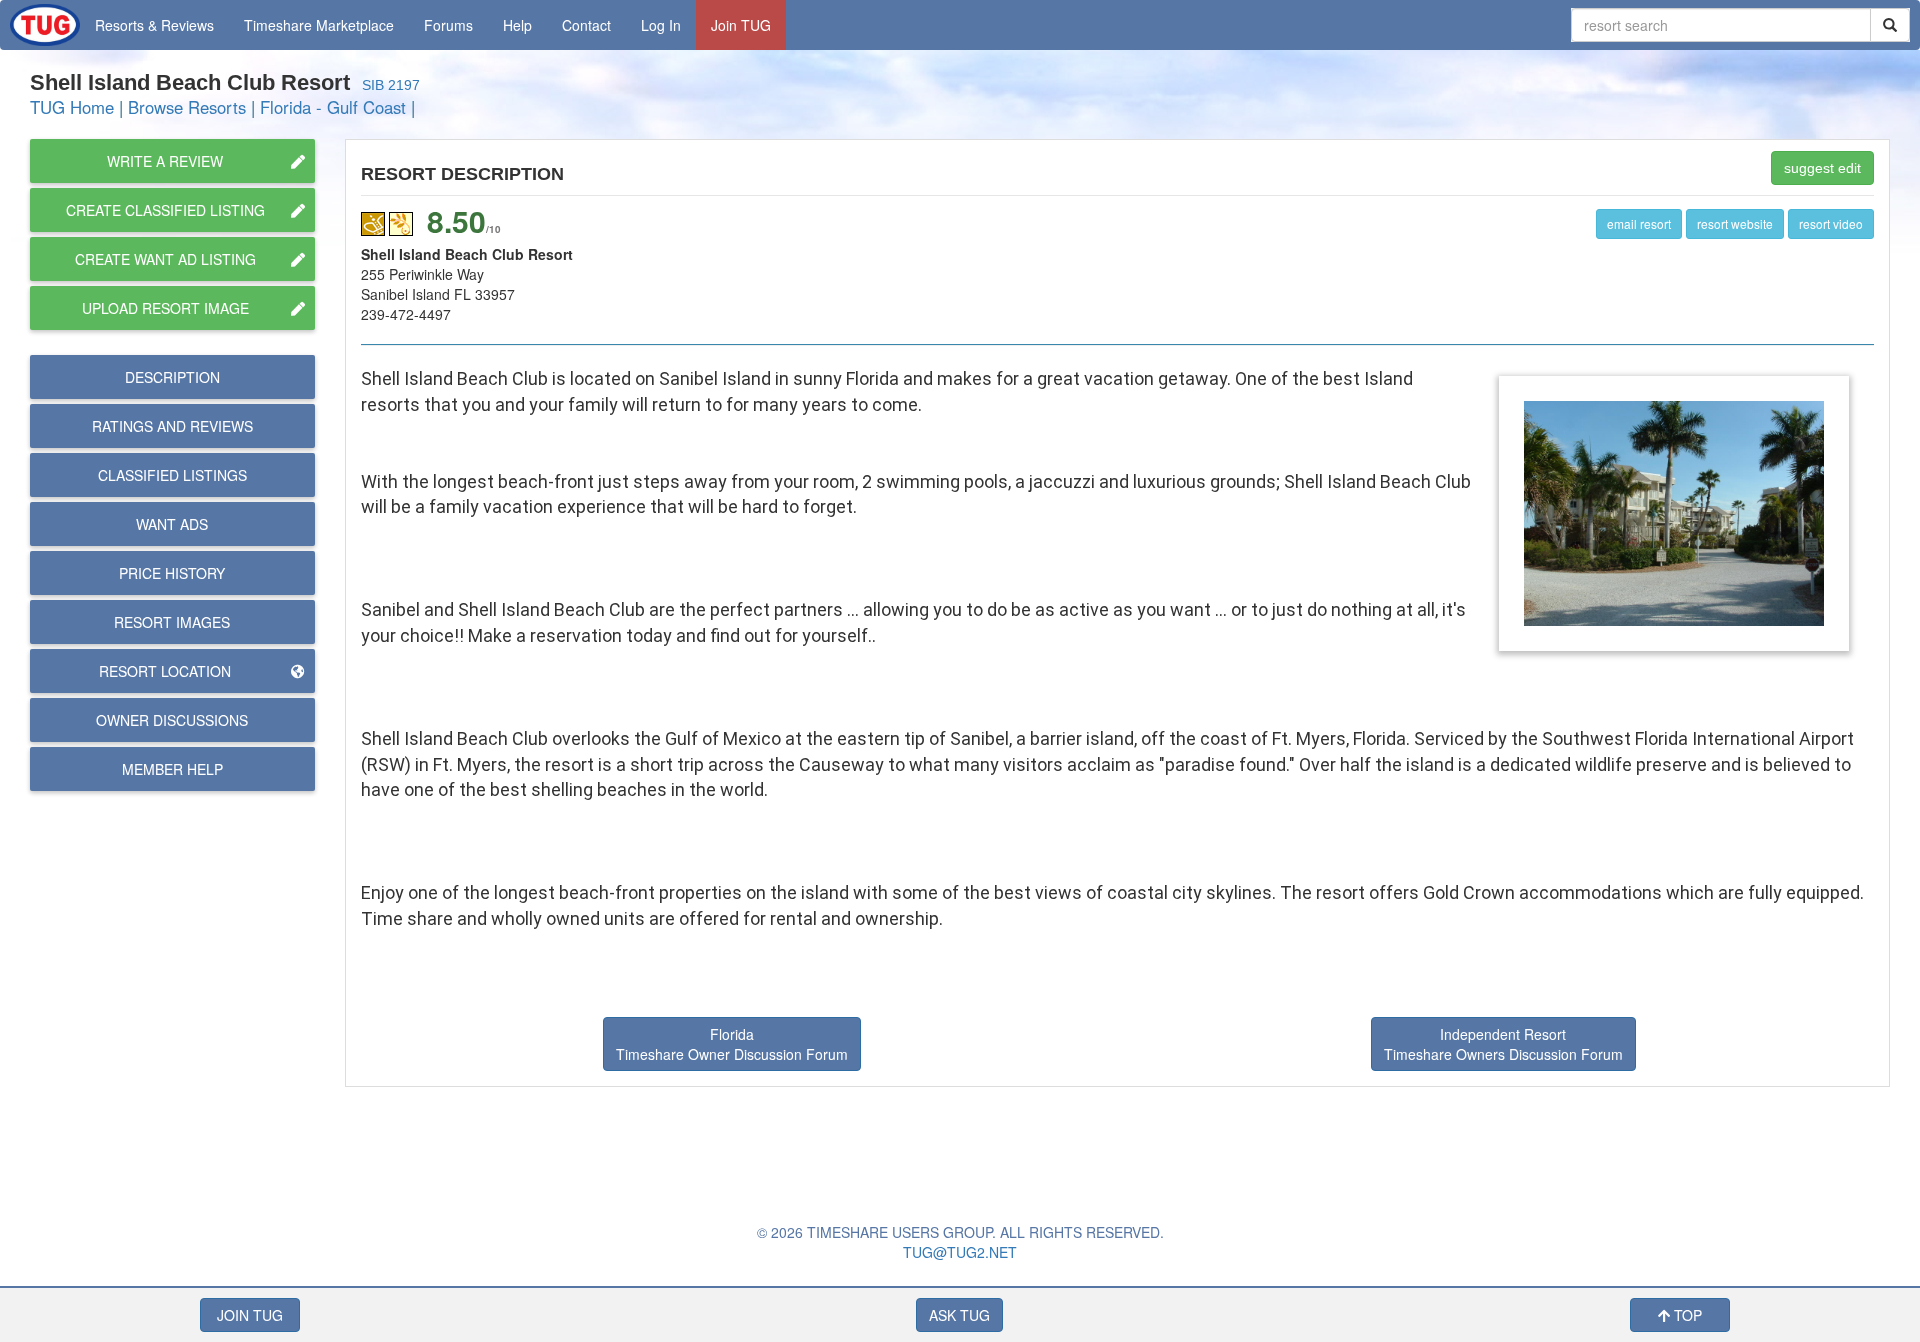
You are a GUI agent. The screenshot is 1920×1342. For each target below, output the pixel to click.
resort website (1735, 223)
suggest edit (1822, 168)
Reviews (172, 426)
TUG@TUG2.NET (960, 1252)
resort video (1831, 223)
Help (517, 25)
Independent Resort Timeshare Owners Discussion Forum (1503, 1044)
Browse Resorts (187, 107)
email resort (1639, 223)
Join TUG (741, 25)
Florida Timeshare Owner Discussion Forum (732, 1044)
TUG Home (72, 107)
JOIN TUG (250, 1315)
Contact (586, 25)
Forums (448, 25)
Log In (661, 25)
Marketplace (319, 25)
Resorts (154, 25)
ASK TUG (959, 1315)
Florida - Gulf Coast (333, 107)
